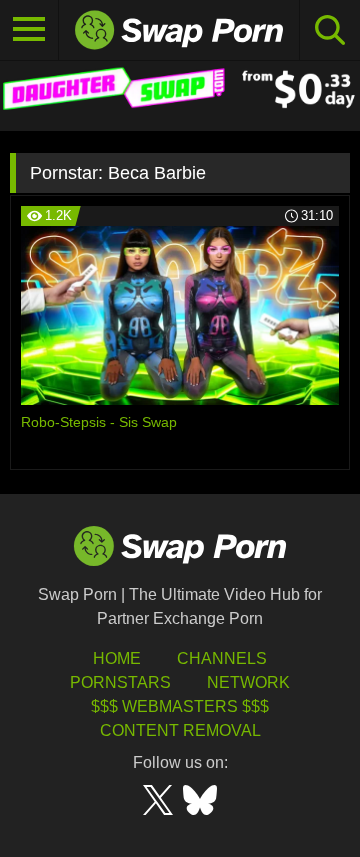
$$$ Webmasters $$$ (180, 706)
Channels (222, 658)
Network (248, 682)
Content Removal (180, 730)
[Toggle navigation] (29, 30)
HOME (117, 658)
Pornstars (120, 682)
